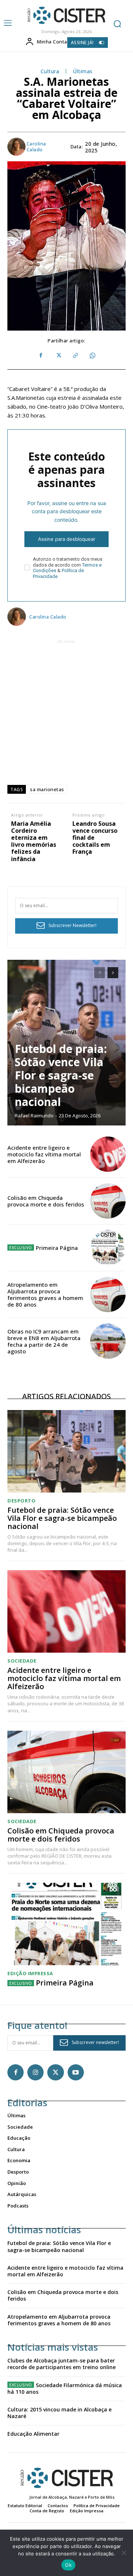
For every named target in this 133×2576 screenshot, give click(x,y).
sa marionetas (47, 789)
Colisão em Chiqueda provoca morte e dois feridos (46, 1201)
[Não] (124, 2553)
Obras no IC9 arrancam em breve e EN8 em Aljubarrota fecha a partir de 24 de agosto (44, 1341)
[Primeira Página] (108, 1248)
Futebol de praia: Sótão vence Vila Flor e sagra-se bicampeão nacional (61, 1075)
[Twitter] (58, 356)
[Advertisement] (66, 712)
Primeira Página (57, 1248)
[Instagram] (35, 2072)
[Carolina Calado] (16, 147)
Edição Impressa (30, 1974)
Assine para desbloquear (67, 539)
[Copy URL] (75, 356)
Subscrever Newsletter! (72, 925)
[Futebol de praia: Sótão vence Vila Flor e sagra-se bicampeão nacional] (66, 1451)
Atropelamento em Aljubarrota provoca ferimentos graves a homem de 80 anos (45, 1294)
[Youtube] (76, 2072)
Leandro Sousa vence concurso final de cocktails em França (95, 838)
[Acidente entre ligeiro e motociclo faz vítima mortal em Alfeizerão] (108, 1154)
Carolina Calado (36, 147)
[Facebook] (41, 356)
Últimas (83, 72)
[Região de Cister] (66, 15)
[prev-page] (100, 973)
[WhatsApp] (92, 356)
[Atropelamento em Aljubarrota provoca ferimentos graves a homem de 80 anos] (108, 1294)
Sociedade (22, 1661)
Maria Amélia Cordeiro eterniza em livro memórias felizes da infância (34, 841)
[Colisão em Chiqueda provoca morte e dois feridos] (108, 1201)
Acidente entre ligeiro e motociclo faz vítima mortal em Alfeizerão (44, 1154)
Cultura (50, 72)
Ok (68, 2565)
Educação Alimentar (33, 2434)
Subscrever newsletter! (95, 2042)
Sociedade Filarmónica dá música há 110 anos (65, 2388)
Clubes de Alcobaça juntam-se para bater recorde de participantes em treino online (62, 2364)
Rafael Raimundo (34, 1116)
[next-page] (113, 973)
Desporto (21, 1501)
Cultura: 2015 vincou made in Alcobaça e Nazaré (59, 2413)
